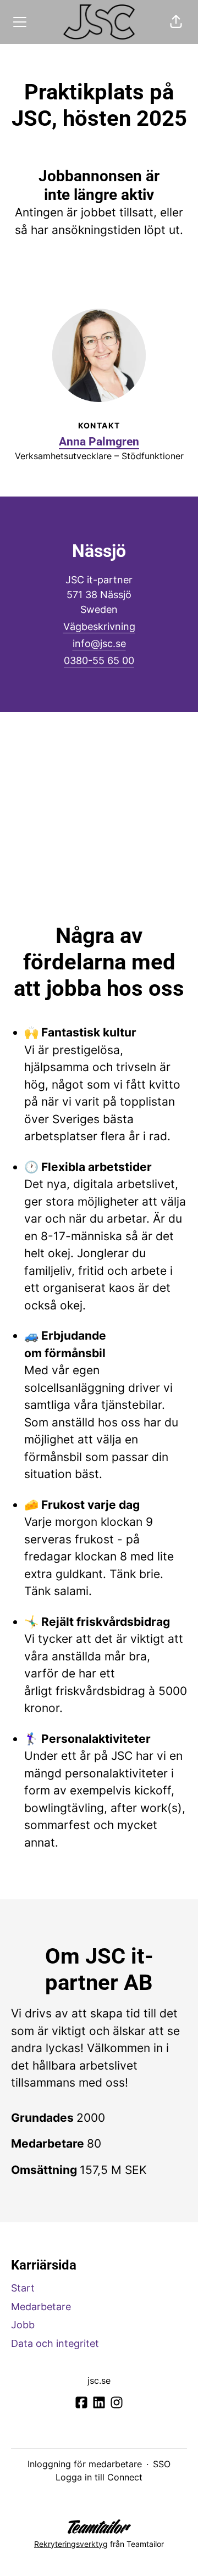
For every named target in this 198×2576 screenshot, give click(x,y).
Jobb (23, 2325)
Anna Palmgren (99, 442)
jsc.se (99, 2380)
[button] (176, 22)
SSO (162, 2464)
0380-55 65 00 (99, 660)
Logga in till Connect (99, 2477)
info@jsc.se (99, 643)
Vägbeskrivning (99, 626)
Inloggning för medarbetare (85, 2464)
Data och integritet (55, 2343)
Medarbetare (41, 2307)
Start (23, 2288)
